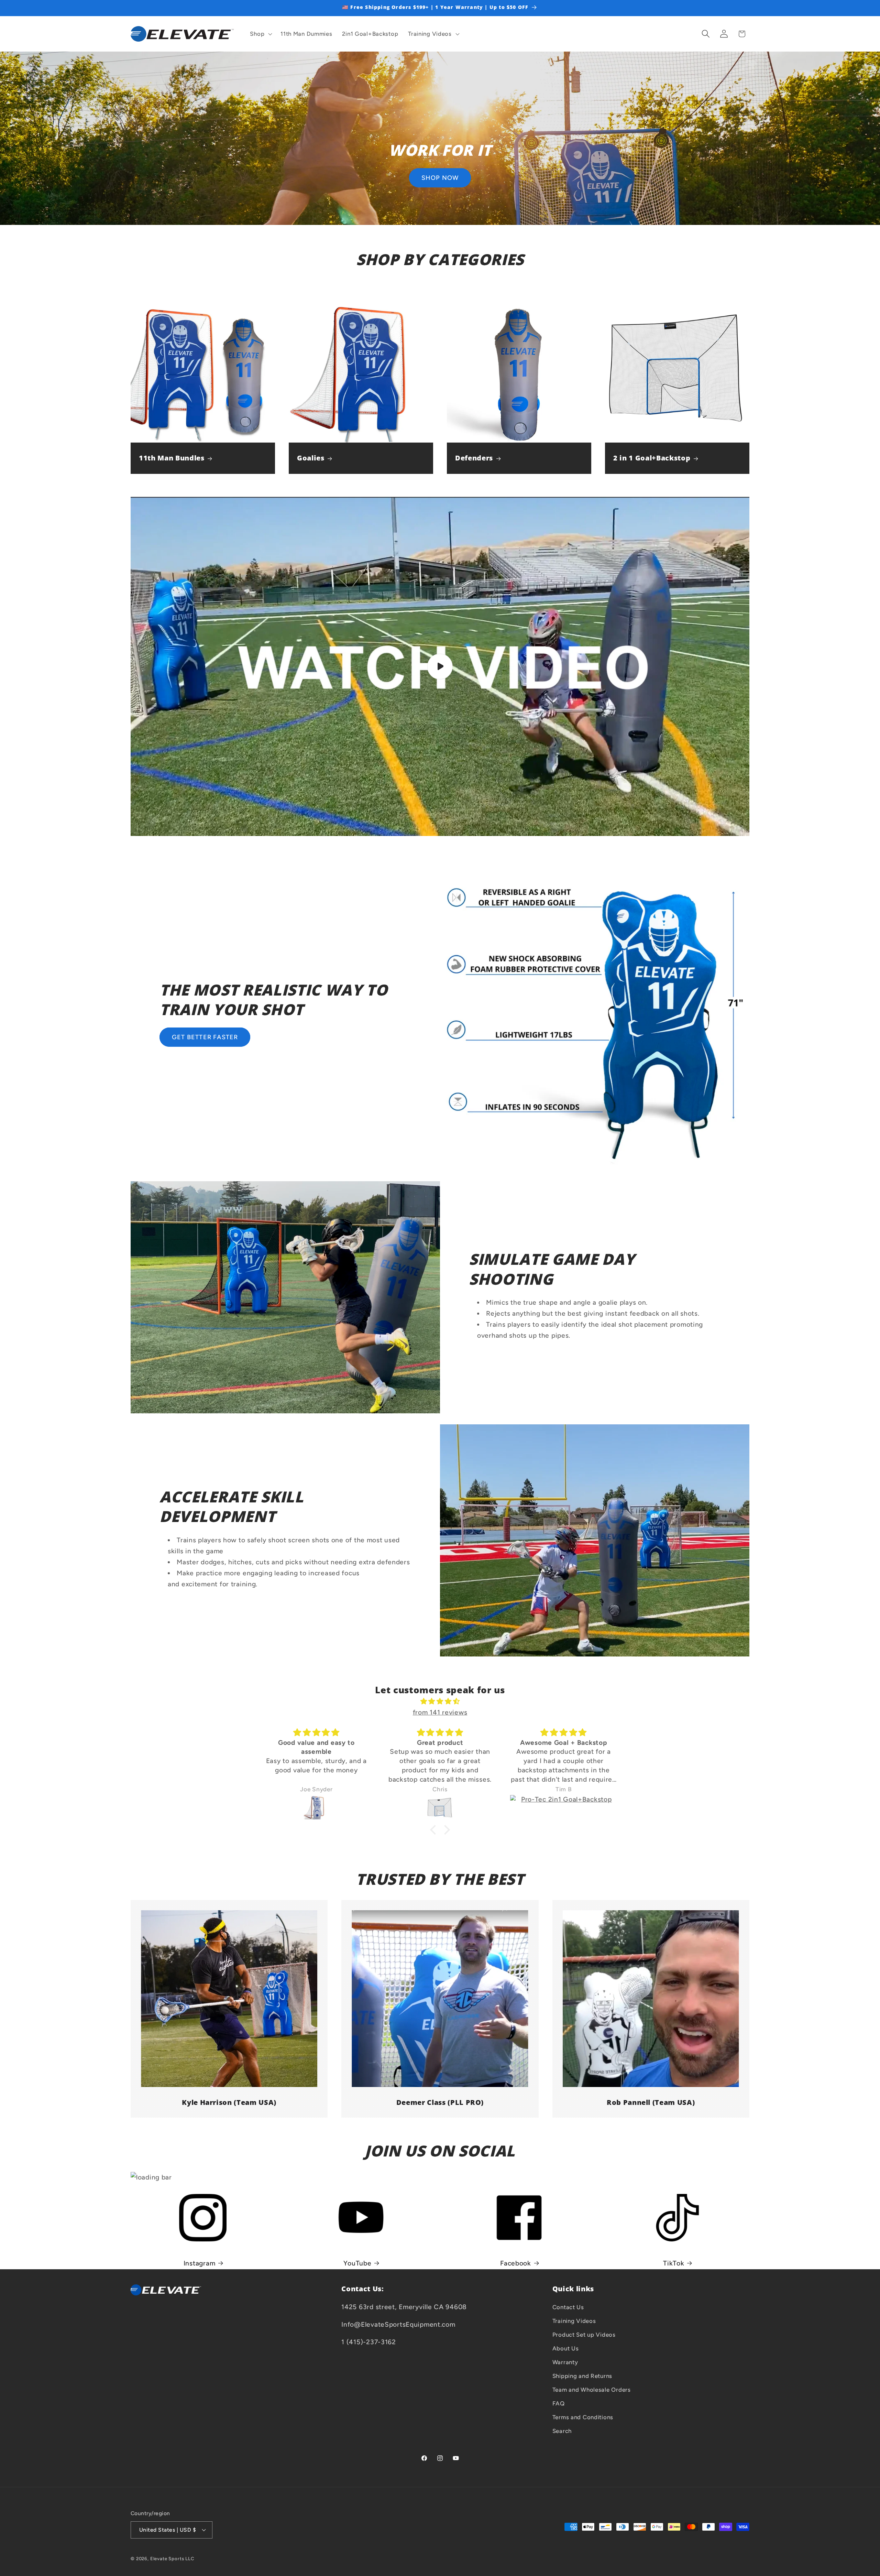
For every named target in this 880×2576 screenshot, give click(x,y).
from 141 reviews (440, 1712)
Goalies (311, 458)
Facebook (516, 2263)
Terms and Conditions (583, 2417)
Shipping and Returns (582, 2376)
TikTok (674, 2263)
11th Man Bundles (172, 458)
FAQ (559, 2403)
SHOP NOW (440, 178)
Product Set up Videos (584, 2334)
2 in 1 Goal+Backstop (652, 458)
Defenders (474, 458)
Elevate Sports (168, 2558)
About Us (566, 2348)
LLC (190, 2558)
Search (562, 2431)
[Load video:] (440, 666)
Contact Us (568, 2307)
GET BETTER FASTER (205, 1037)
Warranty (565, 2362)
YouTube (357, 2263)
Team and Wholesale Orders (592, 2389)
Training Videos (574, 2320)
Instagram (199, 2263)
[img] (440, 1701)
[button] (260, 34)
